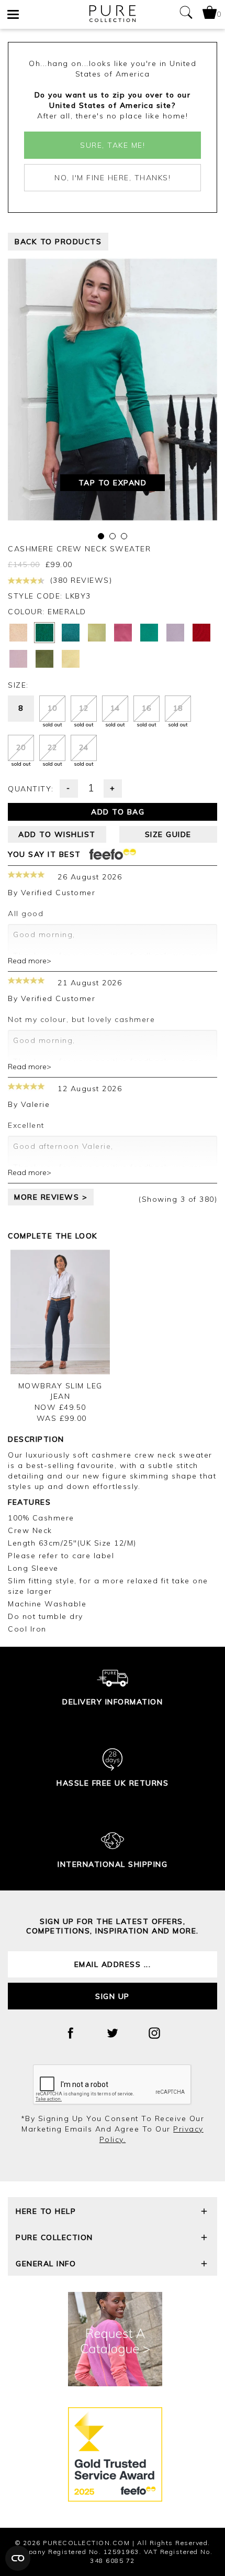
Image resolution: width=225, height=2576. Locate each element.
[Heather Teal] (71, 633)
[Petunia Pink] (123, 633)
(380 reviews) (80, 580)
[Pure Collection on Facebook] (71, 2033)
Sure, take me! (113, 145)
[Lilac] (175, 633)
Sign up (113, 1996)
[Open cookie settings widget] (18, 2558)
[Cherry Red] (201, 633)
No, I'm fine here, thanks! (113, 178)
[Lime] (97, 633)
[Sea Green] (149, 633)
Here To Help (46, 2211)
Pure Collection (54, 2237)
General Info (46, 2264)
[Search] (186, 14)
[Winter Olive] (44, 659)
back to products (58, 242)
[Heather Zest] (71, 659)
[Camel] (18, 633)
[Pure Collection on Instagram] (154, 2033)
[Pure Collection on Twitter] (113, 2033)
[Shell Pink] (18, 659)
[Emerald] (44, 633)
